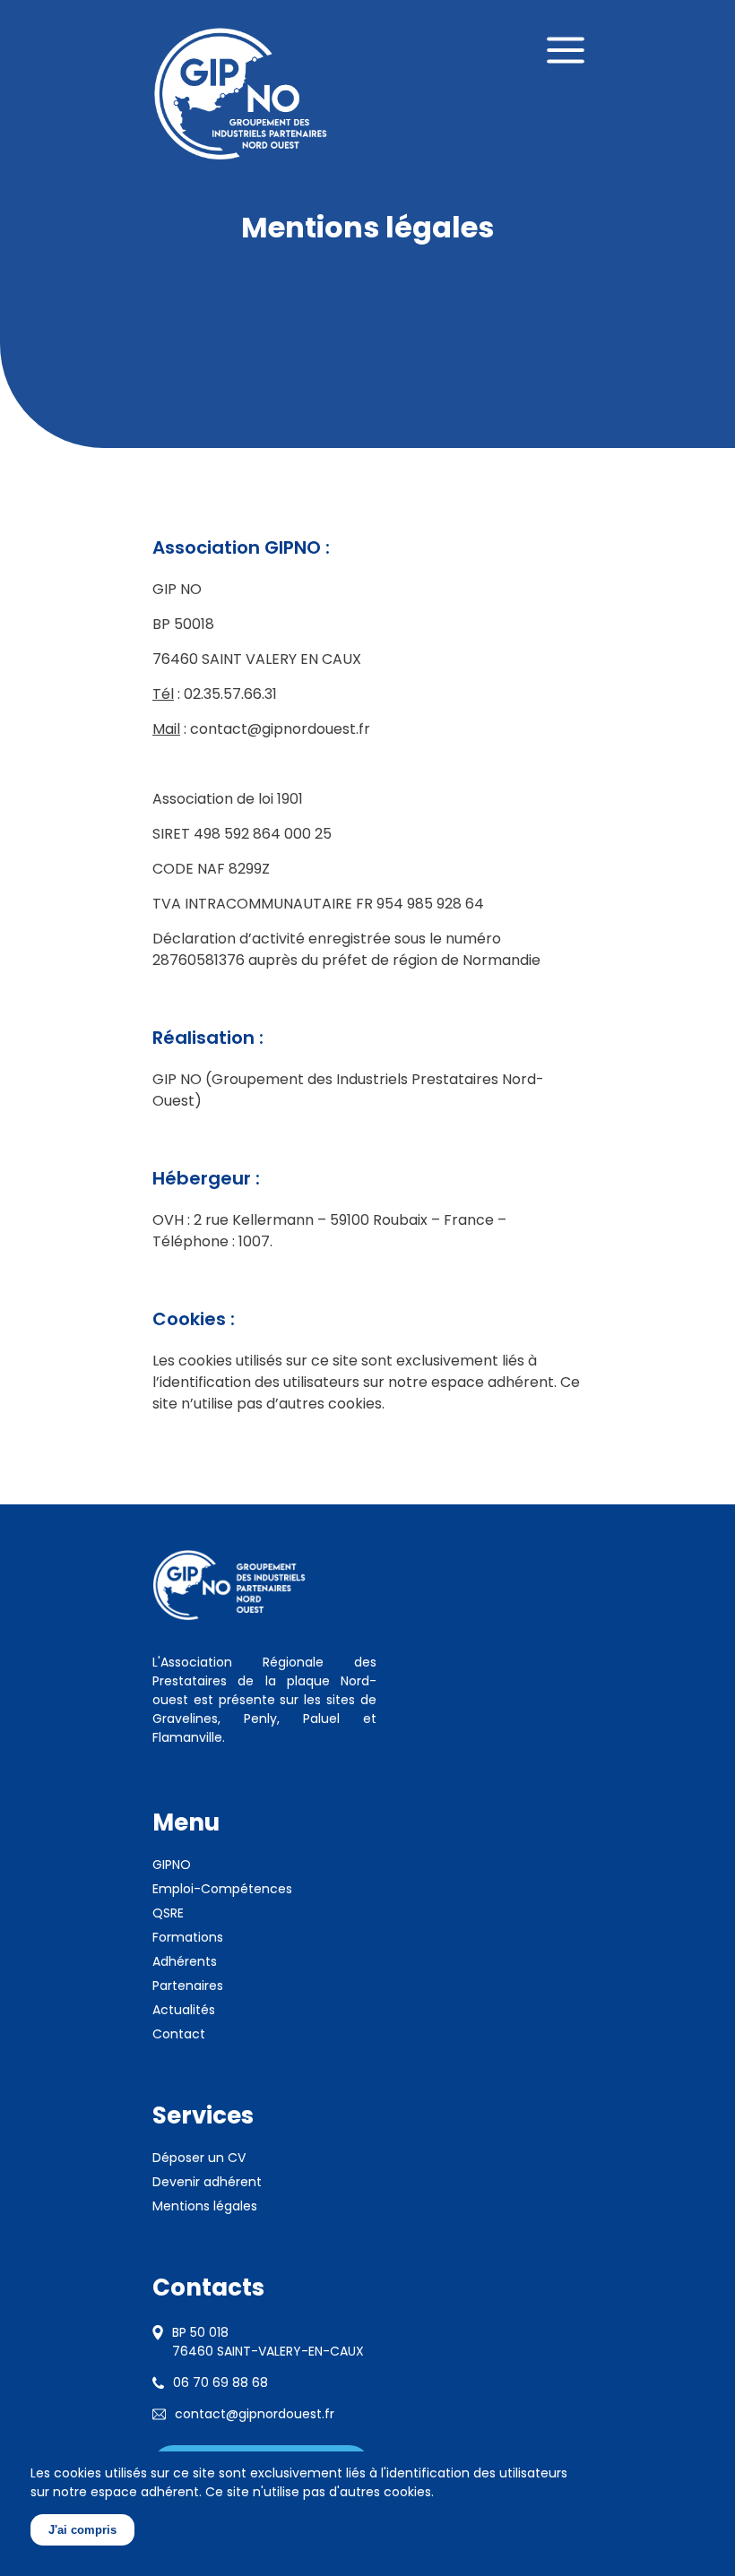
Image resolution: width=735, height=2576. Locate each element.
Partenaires (188, 1986)
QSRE (168, 1913)
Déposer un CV (199, 2158)
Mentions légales (205, 2206)
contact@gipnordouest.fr (255, 2414)
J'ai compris (82, 2530)
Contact (179, 2034)
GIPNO (172, 1865)
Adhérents (185, 1961)
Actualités (184, 2010)
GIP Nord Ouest (241, 94)
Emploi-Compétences (222, 1889)
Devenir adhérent (207, 2182)
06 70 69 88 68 (220, 2382)
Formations (188, 1937)
